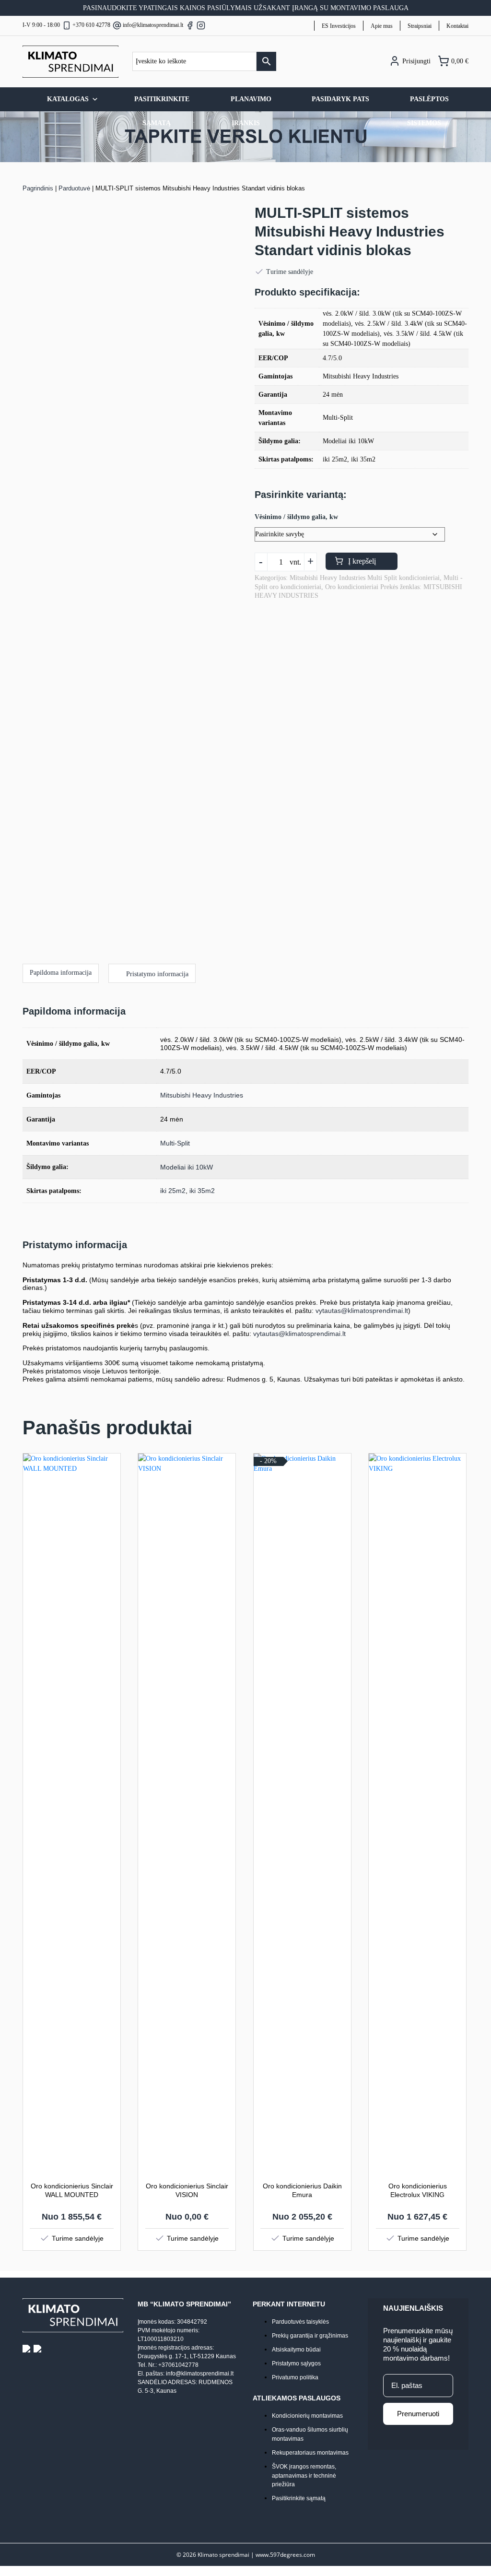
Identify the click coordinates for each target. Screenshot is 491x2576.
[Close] (427, 1182)
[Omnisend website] (245, 1384)
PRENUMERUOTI (149, 1334)
